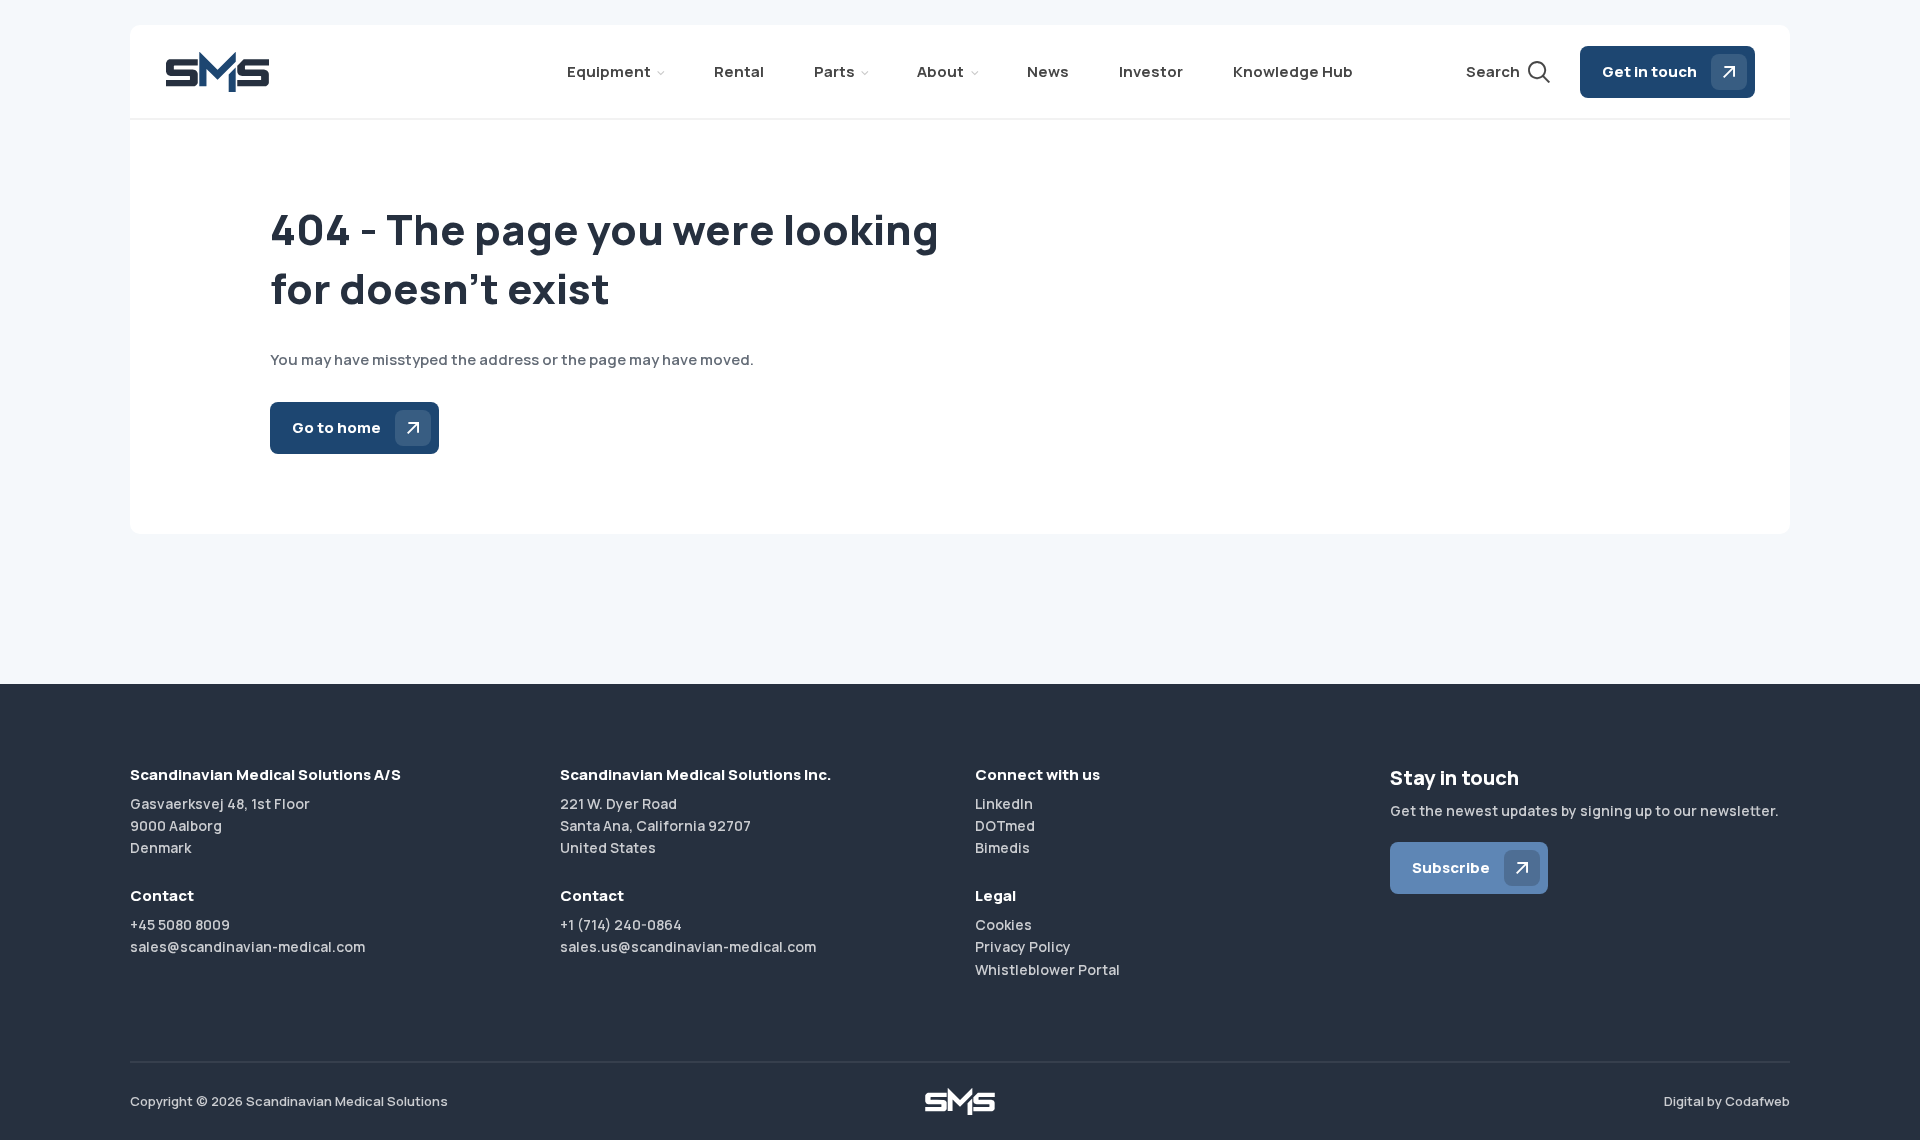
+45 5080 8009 (180, 924)
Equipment (609, 71)
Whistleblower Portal (1047, 969)
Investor (1151, 71)
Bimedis (1002, 847)
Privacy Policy (1023, 946)
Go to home (336, 427)
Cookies (1003, 924)
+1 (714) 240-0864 (621, 924)
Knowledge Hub (1293, 71)
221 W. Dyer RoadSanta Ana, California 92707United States (655, 826)
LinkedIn (1004, 803)
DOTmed (1005, 825)
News (1048, 71)
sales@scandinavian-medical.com (247, 946)
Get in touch (1649, 71)
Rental (739, 71)
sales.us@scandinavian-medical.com (688, 946)
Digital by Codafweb (1727, 1101)
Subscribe (1451, 867)
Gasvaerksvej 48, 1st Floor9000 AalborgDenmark (220, 826)
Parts (834, 71)
